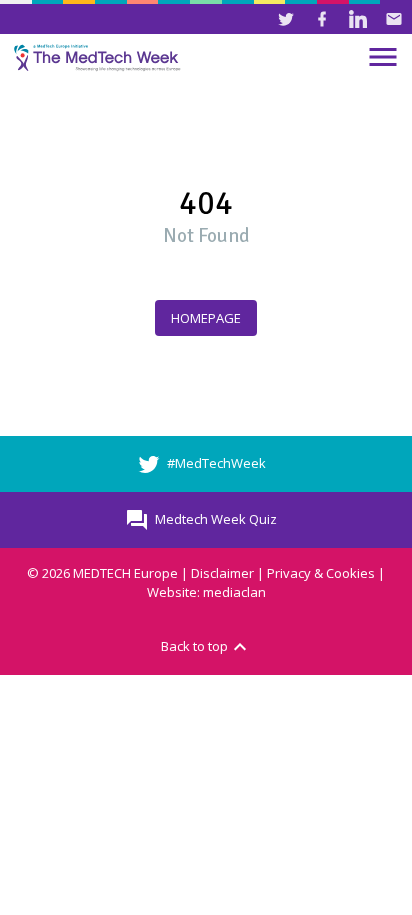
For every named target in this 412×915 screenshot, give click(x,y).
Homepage (206, 318)
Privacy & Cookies (321, 573)
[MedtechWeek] (100, 58)
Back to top (206, 647)
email (394, 19)
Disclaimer (222, 573)
